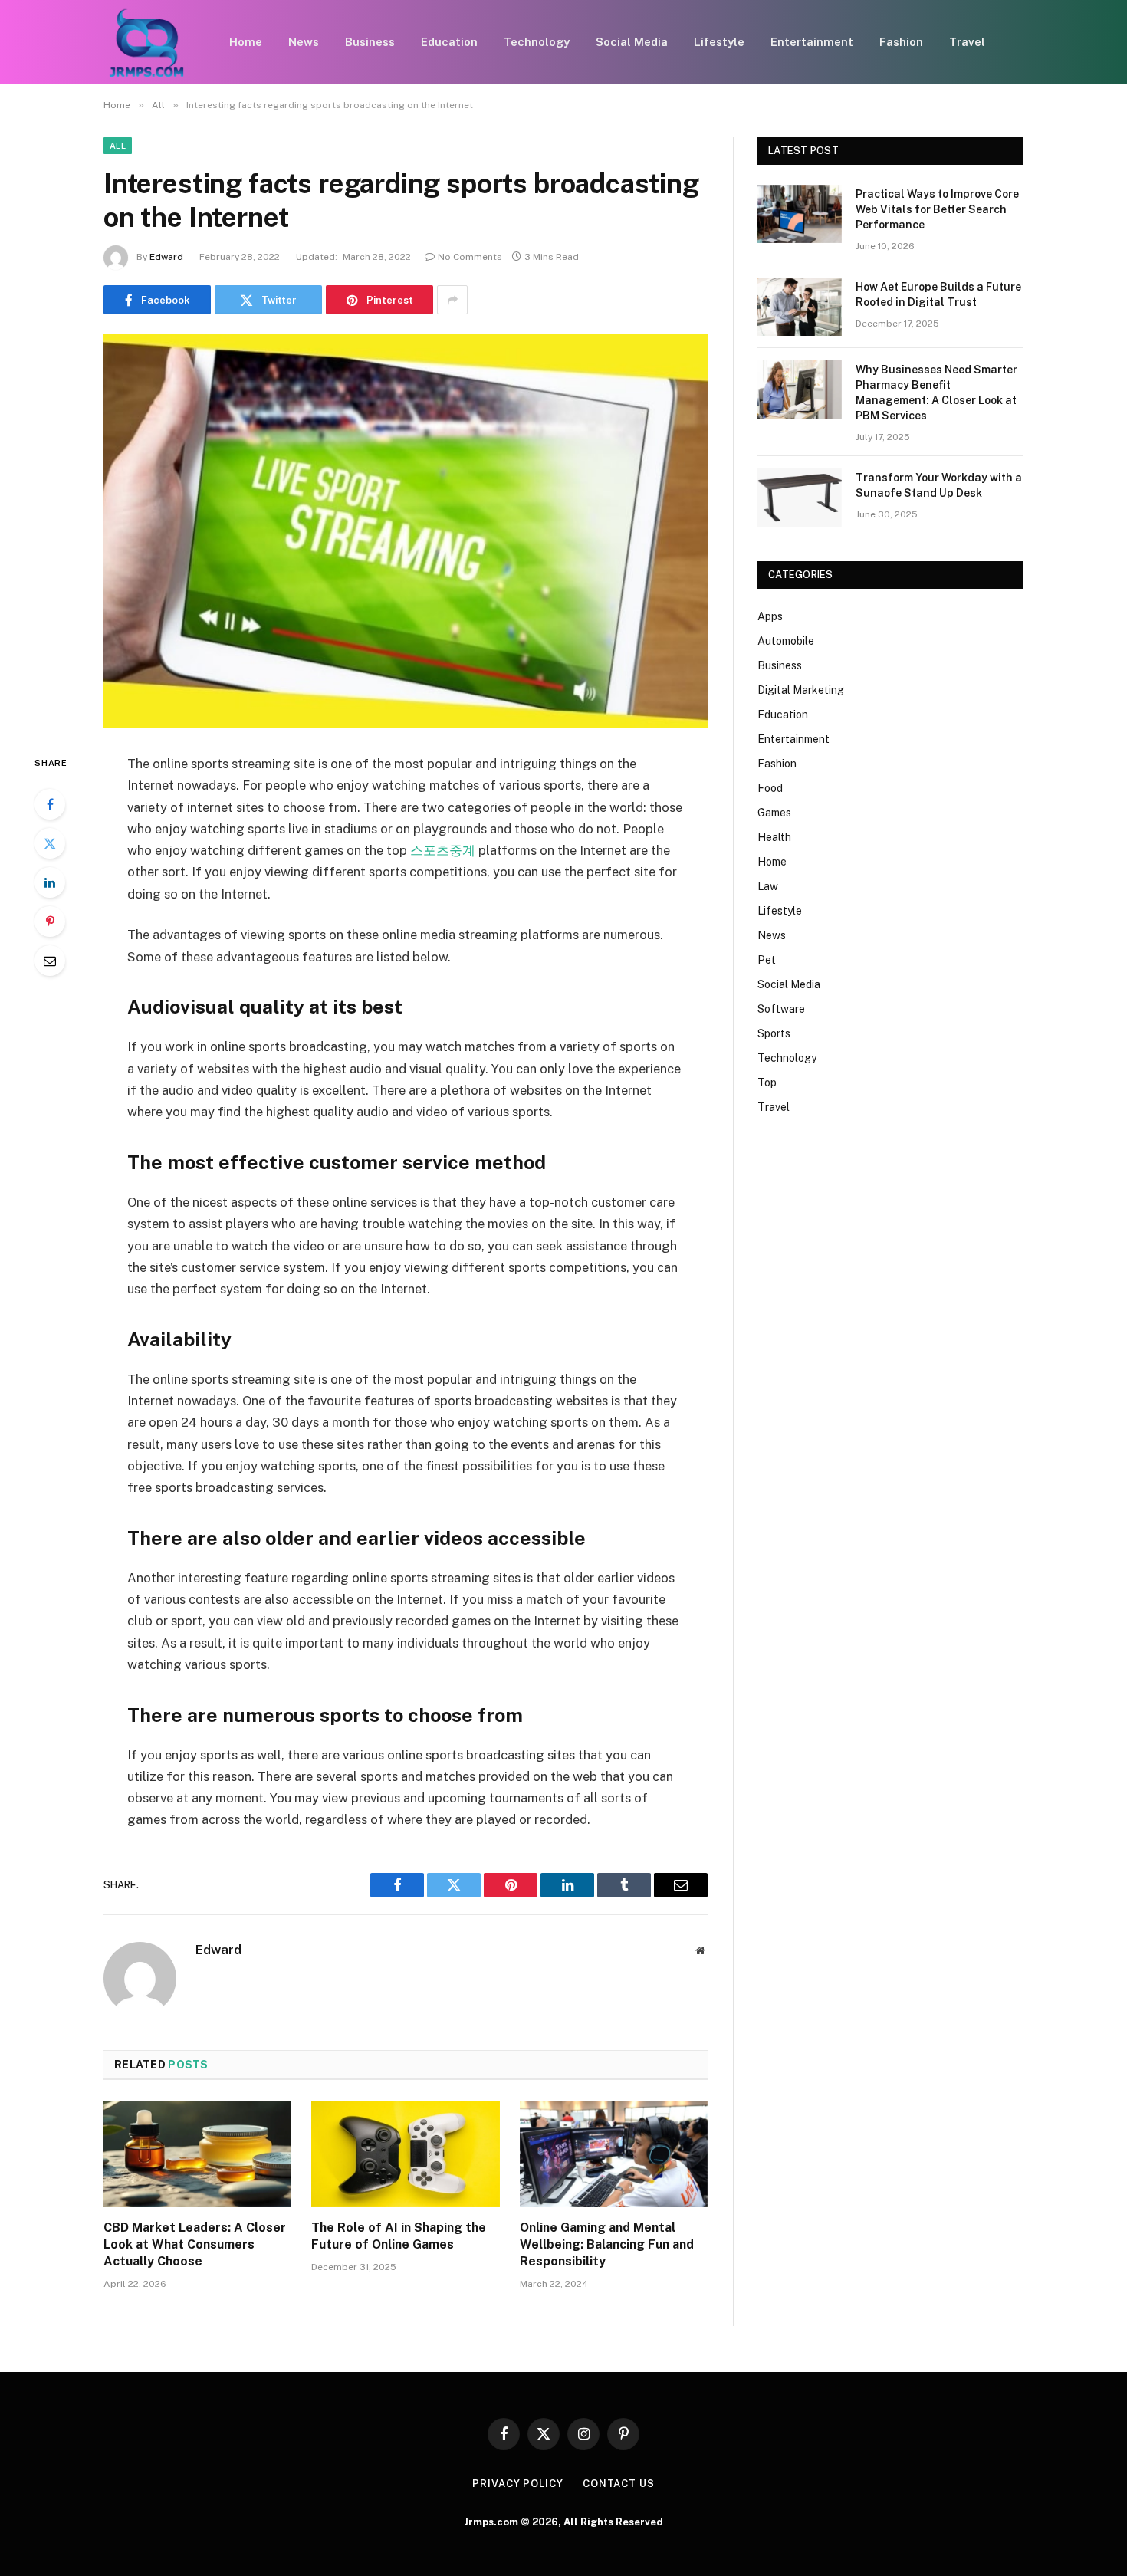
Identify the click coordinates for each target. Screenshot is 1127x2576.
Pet (767, 960)
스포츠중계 (443, 850)
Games (774, 813)
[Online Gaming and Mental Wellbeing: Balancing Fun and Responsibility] (614, 2154)
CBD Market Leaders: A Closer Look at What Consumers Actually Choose (195, 2244)
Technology (537, 42)
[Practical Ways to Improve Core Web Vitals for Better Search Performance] (800, 214)
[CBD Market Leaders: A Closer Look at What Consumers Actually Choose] (197, 2154)
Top (767, 1083)
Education (449, 42)
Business (370, 42)
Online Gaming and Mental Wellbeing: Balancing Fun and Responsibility (607, 2244)
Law (768, 886)
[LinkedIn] (50, 882)
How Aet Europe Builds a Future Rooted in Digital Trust (938, 294)
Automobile (786, 641)
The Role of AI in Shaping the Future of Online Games (399, 2236)
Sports (774, 1033)
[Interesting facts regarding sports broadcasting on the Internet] (406, 531)
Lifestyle (719, 42)
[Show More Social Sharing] (452, 300)
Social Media (632, 42)
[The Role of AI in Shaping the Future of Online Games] (405, 2154)
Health (774, 837)
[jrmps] (146, 42)
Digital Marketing (801, 690)
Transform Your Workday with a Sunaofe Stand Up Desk (939, 485)
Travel (967, 42)
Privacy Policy (518, 2484)
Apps (770, 616)
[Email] (50, 961)
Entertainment (812, 42)
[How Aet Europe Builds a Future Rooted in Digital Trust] (800, 307)
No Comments (470, 257)
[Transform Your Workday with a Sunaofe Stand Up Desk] (800, 498)
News (304, 42)
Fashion (901, 42)
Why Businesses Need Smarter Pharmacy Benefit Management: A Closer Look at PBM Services (936, 393)
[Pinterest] (50, 922)
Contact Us (619, 2484)
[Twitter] (50, 843)
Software (781, 1009)
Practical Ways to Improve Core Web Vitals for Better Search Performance (937, 209)
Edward (166, 257)
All (118, 146)
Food (770, 788)
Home (246, 42)
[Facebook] (50, 804)
